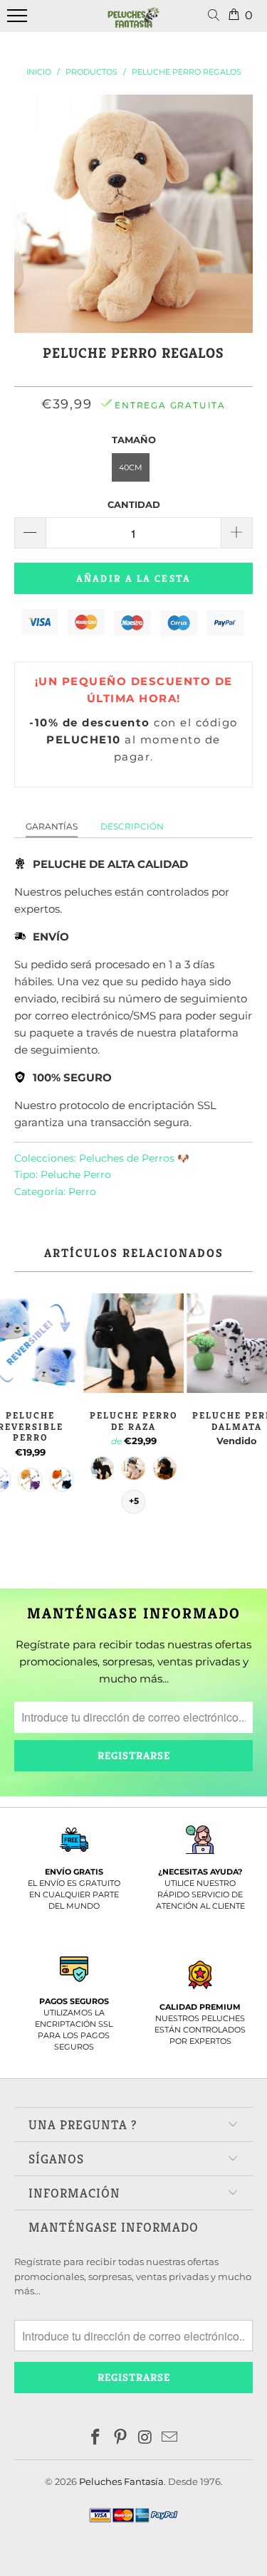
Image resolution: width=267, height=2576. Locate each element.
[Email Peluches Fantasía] (170, 2438)
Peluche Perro (76, 1175)
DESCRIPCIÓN (132, 826)
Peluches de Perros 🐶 (134, 1158)
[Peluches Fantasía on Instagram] (145, 2438)
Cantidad (134, 504)
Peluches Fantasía (121, 2481)
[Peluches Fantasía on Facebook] (96, 2438)
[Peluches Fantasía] (134, 23)
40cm (131, 467)
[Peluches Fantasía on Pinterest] (120, 2438)
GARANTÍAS (52, 826)
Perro (82, 1192)
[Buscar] (216, 16)
